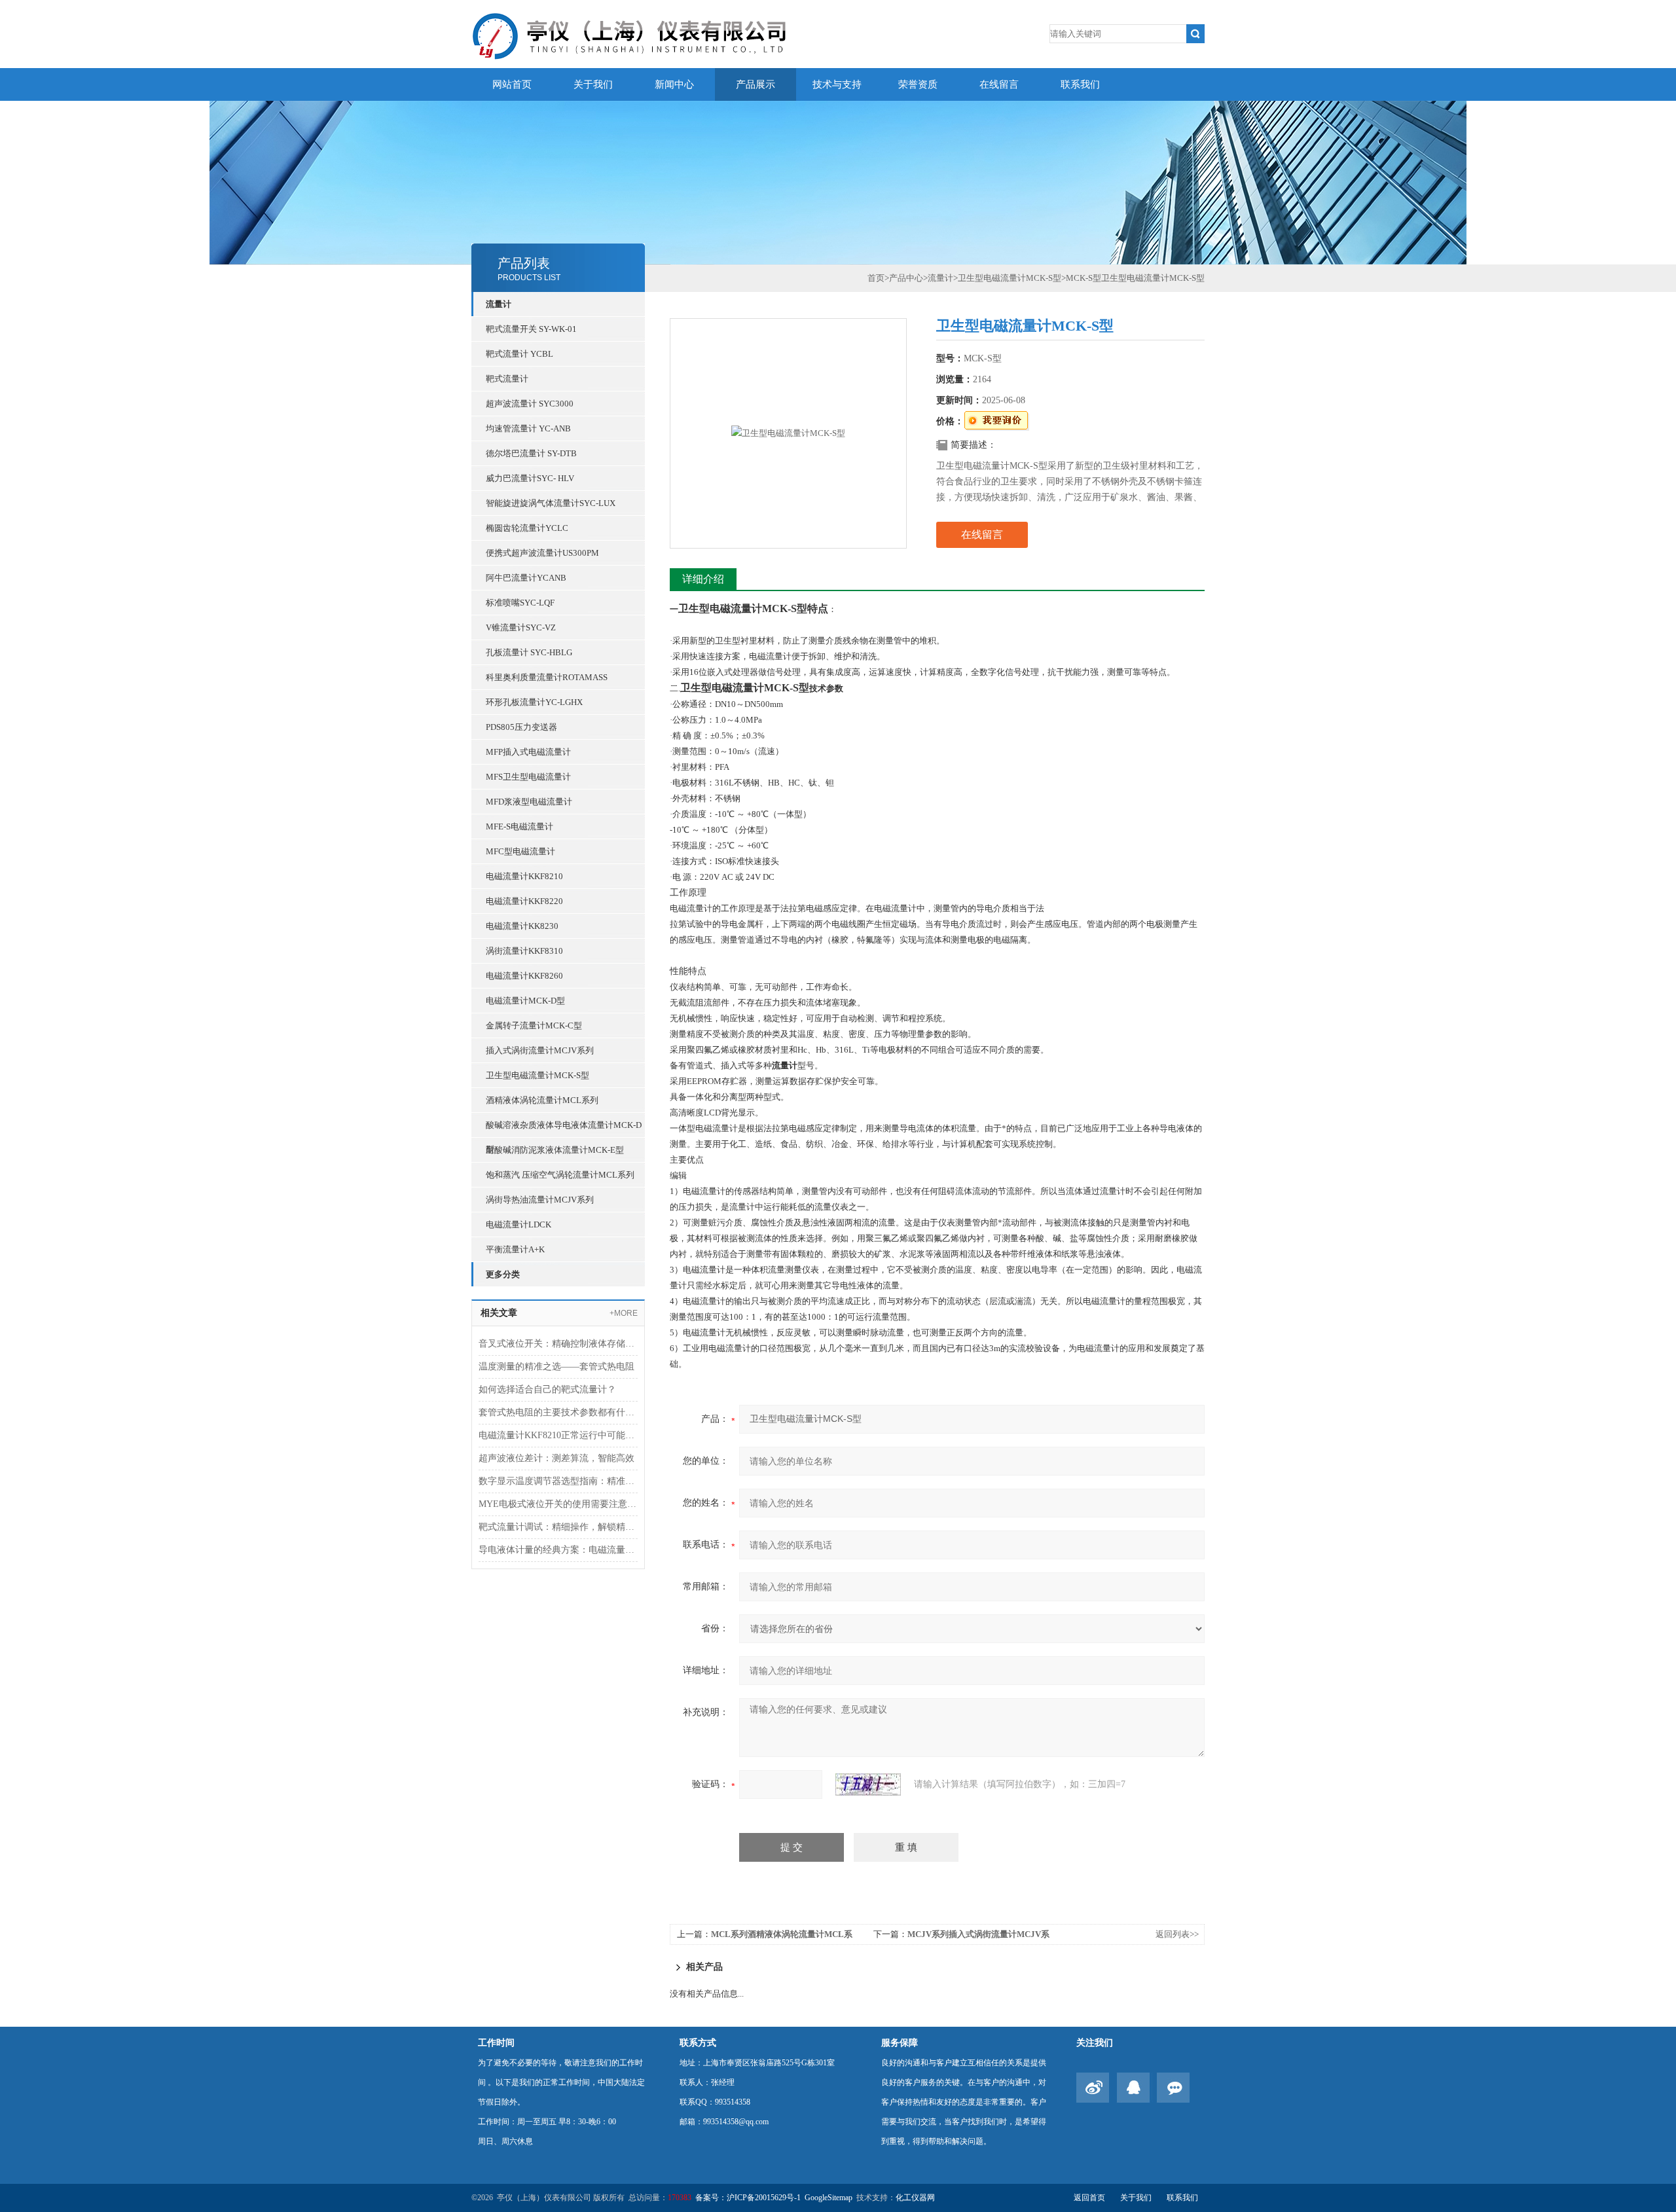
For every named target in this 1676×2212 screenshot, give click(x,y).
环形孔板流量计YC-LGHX (534, 702)
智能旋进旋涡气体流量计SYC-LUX (551, 503)
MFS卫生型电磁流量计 (528, 777)
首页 (876, 278)
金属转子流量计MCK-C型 (534, 1025)
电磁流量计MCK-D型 (525, 1001)
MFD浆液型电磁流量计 (529, 802)
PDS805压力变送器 (521, 727)
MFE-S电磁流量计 (519, 826)
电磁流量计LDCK (519, 1224)
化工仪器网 (915, 2198)
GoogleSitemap (829, 2198)
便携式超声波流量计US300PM (542, 553)
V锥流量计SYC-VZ (521, 627)
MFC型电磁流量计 (520, 851)
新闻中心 (674, 84)
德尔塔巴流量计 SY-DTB (531, 453)
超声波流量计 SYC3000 (530, 404)
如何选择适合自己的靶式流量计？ (547, 1389)
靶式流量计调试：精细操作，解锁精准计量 (558, 1527)
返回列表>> (1177, 1934)
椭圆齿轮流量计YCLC (527, 528)
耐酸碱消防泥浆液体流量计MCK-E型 (555, 1150)
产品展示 (756, 84)
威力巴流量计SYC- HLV (530, 478)
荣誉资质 (918, 84)
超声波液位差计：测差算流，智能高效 (556, 1458)
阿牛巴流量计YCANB (526, 578)
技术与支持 (837, 84)
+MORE (624, 1313)
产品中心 (906, 278)
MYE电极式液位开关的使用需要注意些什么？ (558, 1504)
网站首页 (512, 84)
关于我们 (593, 84)
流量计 (499, 304)
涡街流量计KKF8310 (524, 951)
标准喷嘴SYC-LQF (520, 603)
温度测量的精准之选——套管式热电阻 (556, 1367)
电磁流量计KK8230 (522, 926)
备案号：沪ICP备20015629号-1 (748, 2198)
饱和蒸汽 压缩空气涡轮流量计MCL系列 (560, 1175)
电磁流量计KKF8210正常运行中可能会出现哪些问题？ (558, 1435)
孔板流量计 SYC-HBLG (529, 652)
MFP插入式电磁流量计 (528, 752)
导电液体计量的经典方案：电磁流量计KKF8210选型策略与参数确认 (558, 1550)
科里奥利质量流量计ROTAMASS (547, 677)
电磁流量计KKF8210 (524, 876)
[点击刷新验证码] (868, 1785)
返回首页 (1089, 2198)
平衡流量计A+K (515, 1249)
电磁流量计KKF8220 (524, 901)
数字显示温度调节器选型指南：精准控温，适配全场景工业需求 (558, 1481)
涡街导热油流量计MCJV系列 (540, 1200)
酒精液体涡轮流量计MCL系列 (542, 1100)
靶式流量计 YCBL (519, 354)
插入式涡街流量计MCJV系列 (540, 1050)
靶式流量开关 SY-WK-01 (531, 329)
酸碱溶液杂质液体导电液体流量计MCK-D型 (564, 1129)
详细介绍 (703, 579)
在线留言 (999, 84)
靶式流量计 (507, 379)
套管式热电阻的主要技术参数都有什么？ (558, 1412)
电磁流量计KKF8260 (524, 976)
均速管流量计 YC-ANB (528, 428)
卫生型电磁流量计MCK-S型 (537, 1075)
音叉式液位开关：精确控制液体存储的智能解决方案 (558, 1344)
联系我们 (1080, 84)
